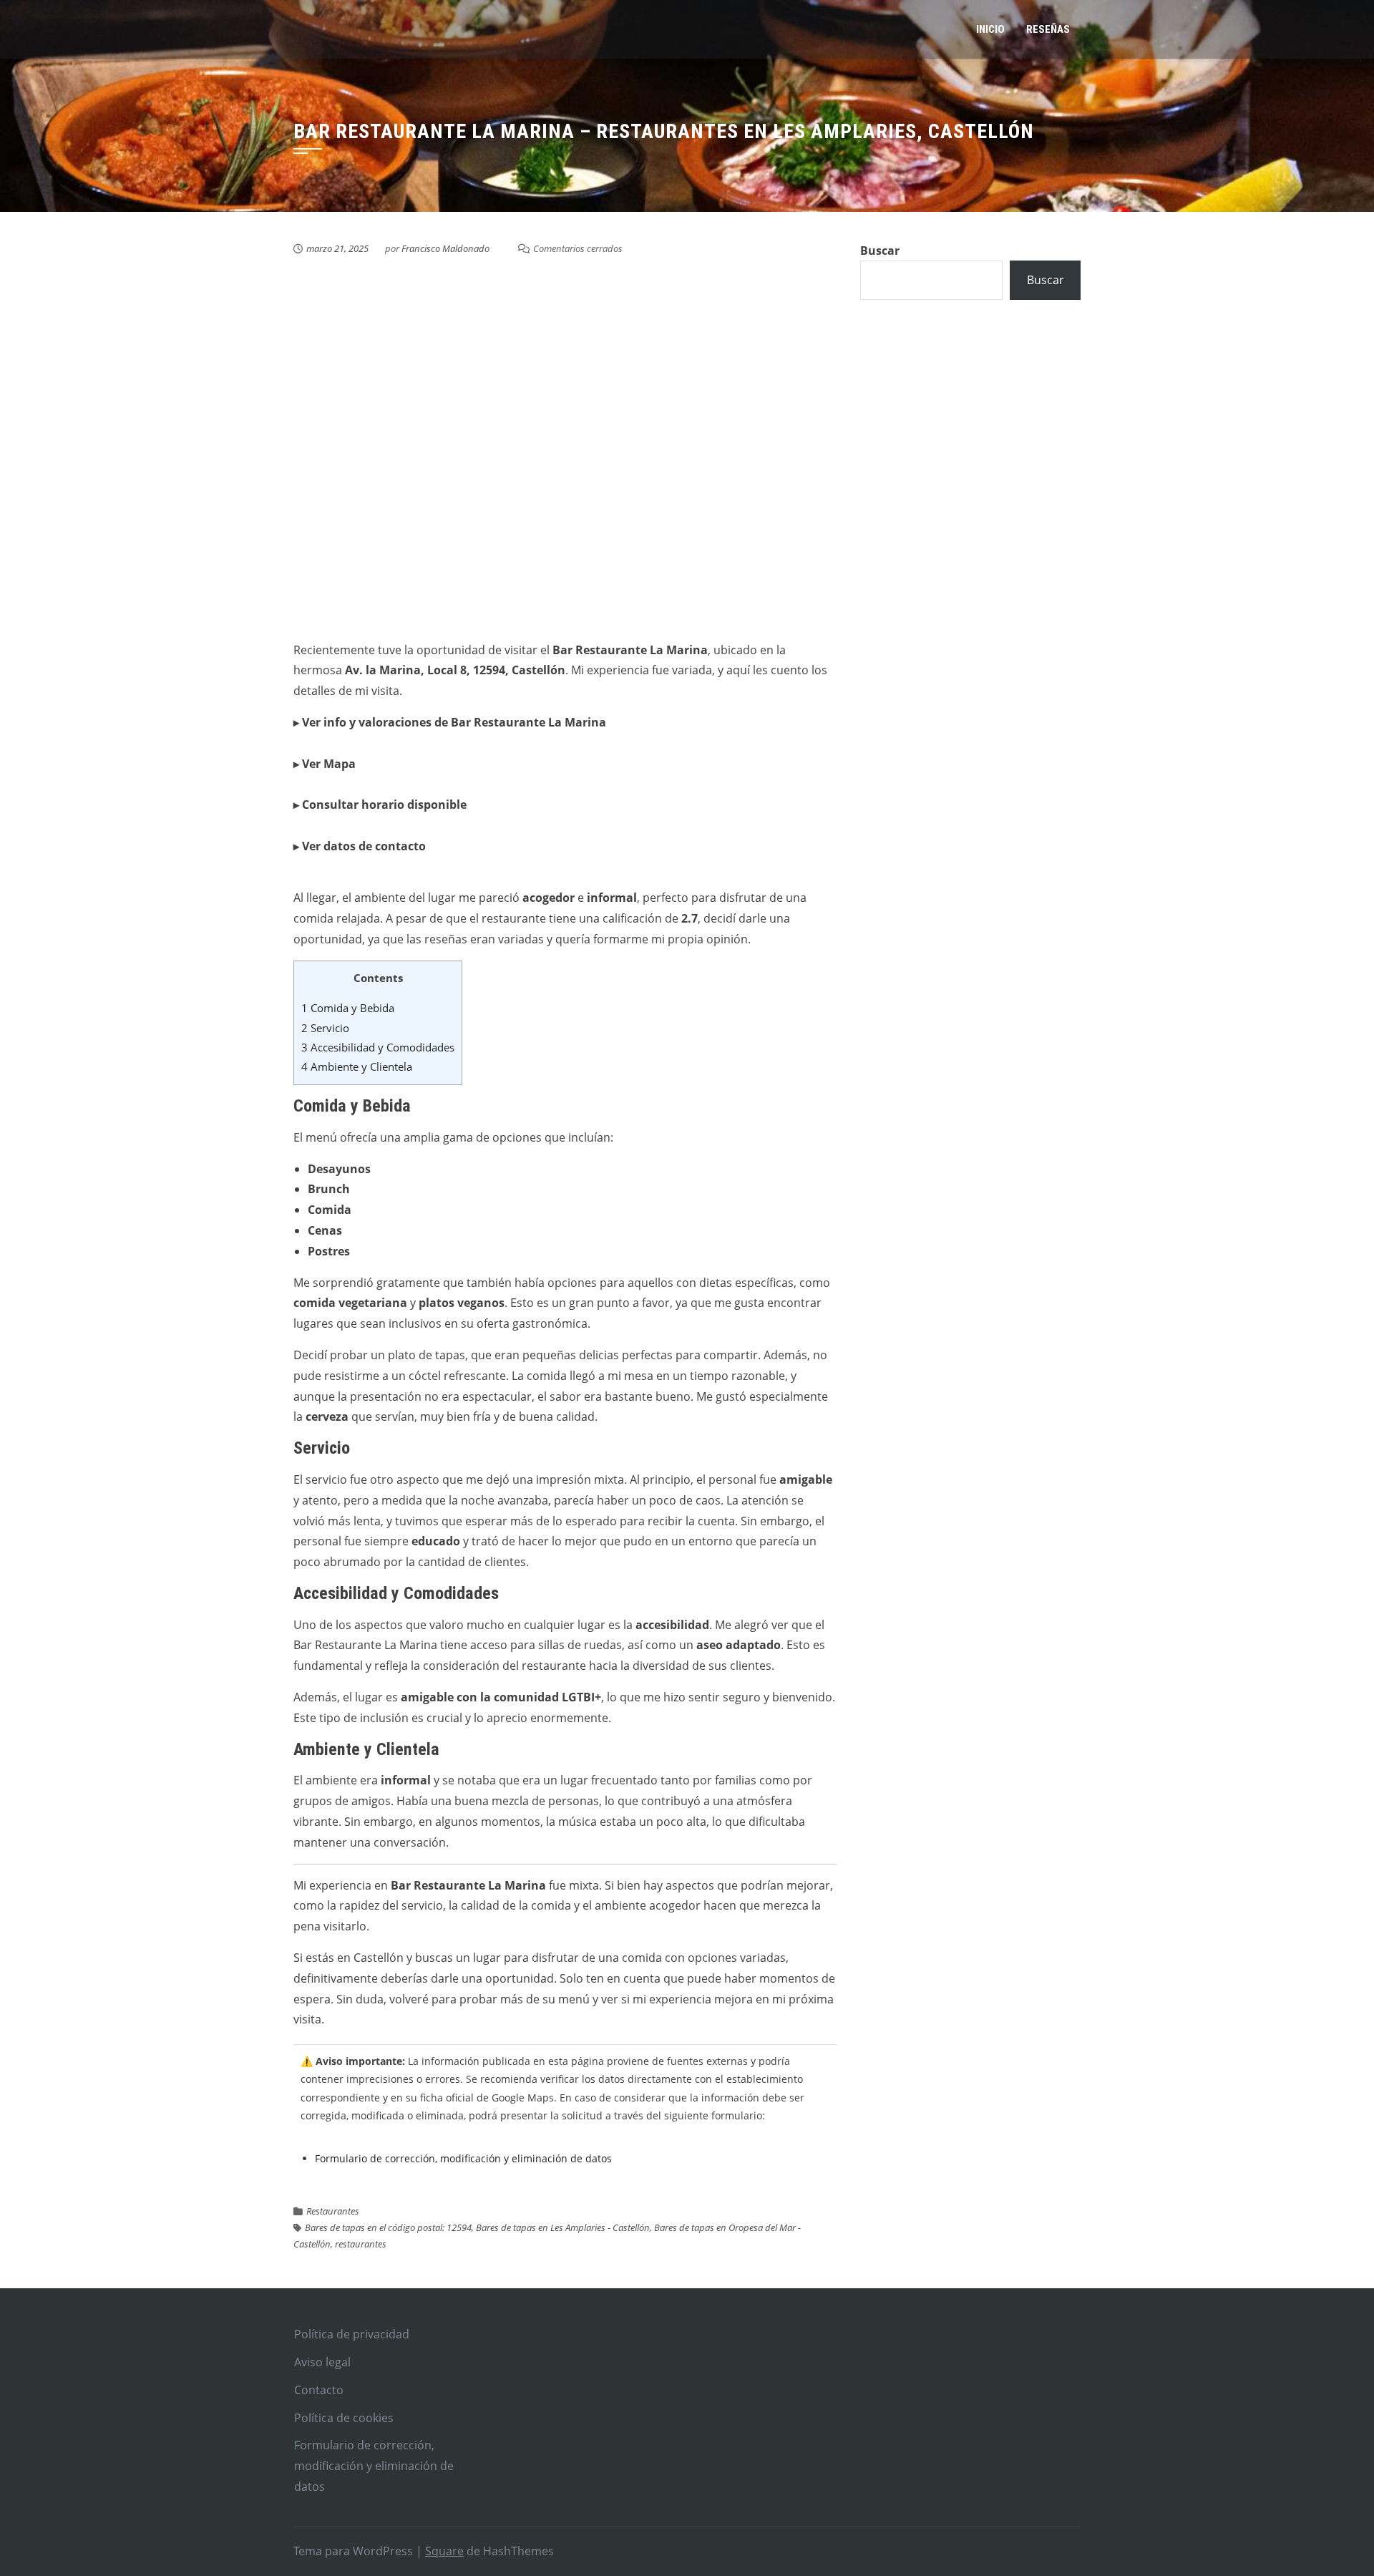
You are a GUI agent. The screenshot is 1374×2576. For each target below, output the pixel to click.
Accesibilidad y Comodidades (378, 1047)
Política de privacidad (352, 2334)
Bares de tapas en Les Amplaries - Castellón (563, 2227)
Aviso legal (322, 2362)
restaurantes (361, 2244)
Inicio (990, 29)
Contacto (319, 2390)
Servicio (325, 1028)
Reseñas (1048, 29)
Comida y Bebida (348, 1008)
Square (444, 2551)
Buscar (880, 251)
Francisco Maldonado (445, 248)
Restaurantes (333, 2211)
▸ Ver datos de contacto (360, 846)
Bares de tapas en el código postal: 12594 (388, 2227)
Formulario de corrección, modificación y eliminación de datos (463, 2158)
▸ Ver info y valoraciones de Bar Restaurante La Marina (450, 722)
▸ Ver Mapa (325, 764)
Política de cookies (344, 2418)
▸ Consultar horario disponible (380, 805)
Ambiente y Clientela (357, 1066)
